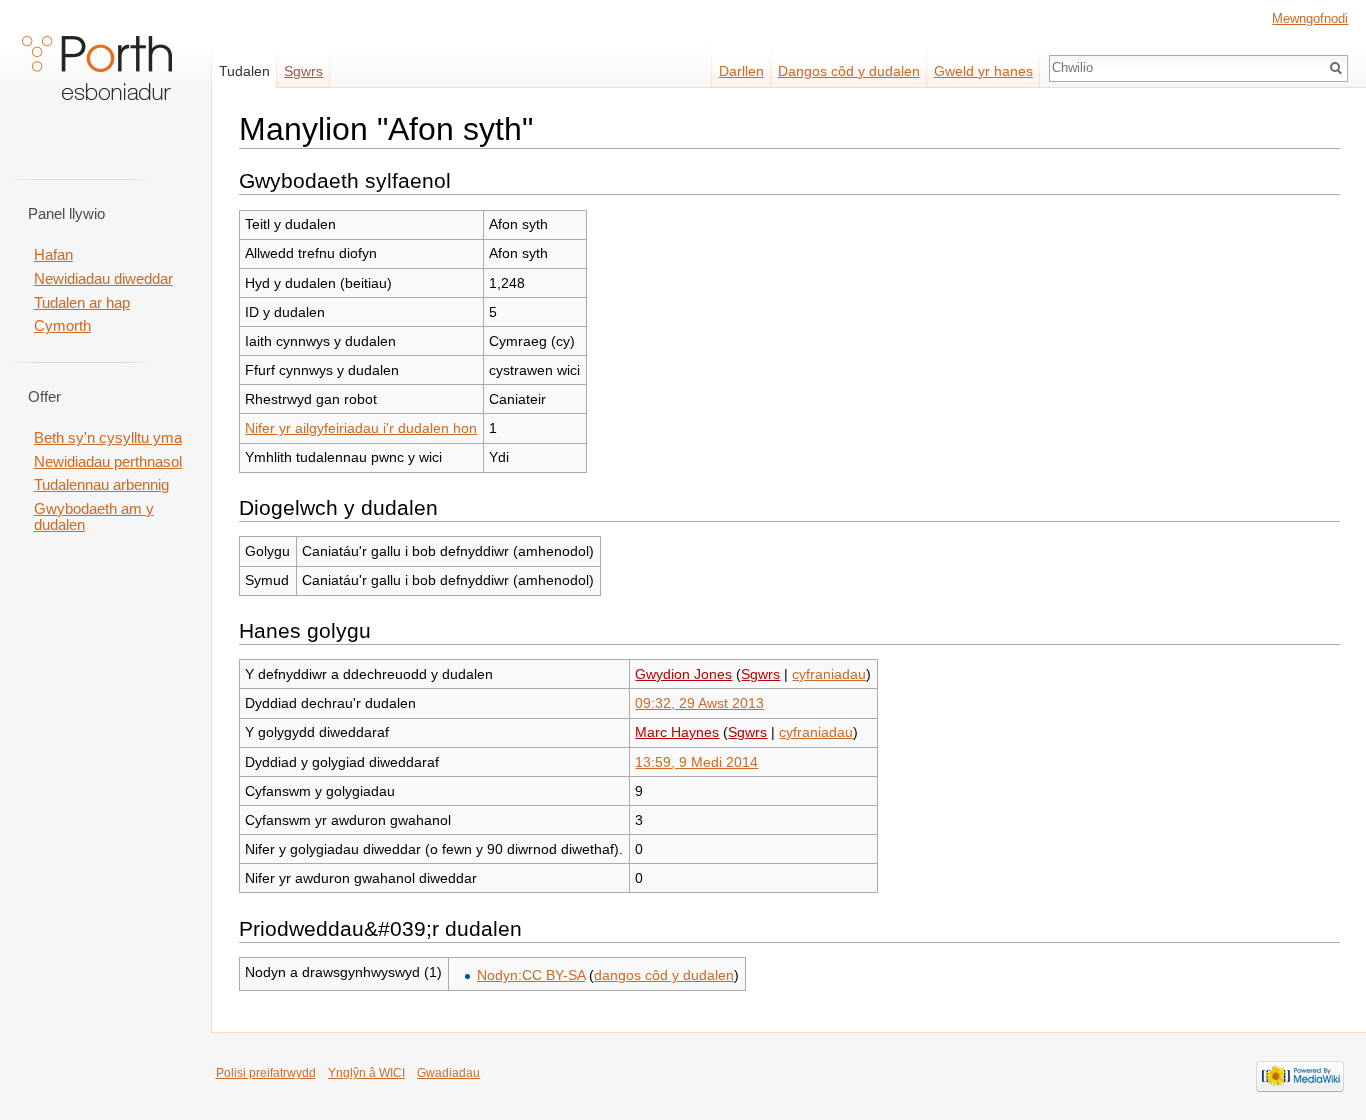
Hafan (53, 255)
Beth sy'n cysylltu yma (108, 438)
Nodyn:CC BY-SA (531, 975)
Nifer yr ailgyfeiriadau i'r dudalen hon (361, 428)
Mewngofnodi (1310, 18)
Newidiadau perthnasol (108, 462)
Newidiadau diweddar (103, 279)
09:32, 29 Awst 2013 (699, 703)
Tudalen (244, 71)
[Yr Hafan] (97, 80)
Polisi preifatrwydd (266, 1073)
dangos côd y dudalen (664, 975)
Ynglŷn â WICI (366, 1073)
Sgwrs (760, 674)
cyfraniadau (829, 674)
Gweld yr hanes (983, 71)
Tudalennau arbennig (101, 485)
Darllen (741, 71)
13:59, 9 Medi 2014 (696, 762)
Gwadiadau (448, 1073)
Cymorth (62, 326)
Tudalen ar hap (82, 303)
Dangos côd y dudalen (849, 71)
